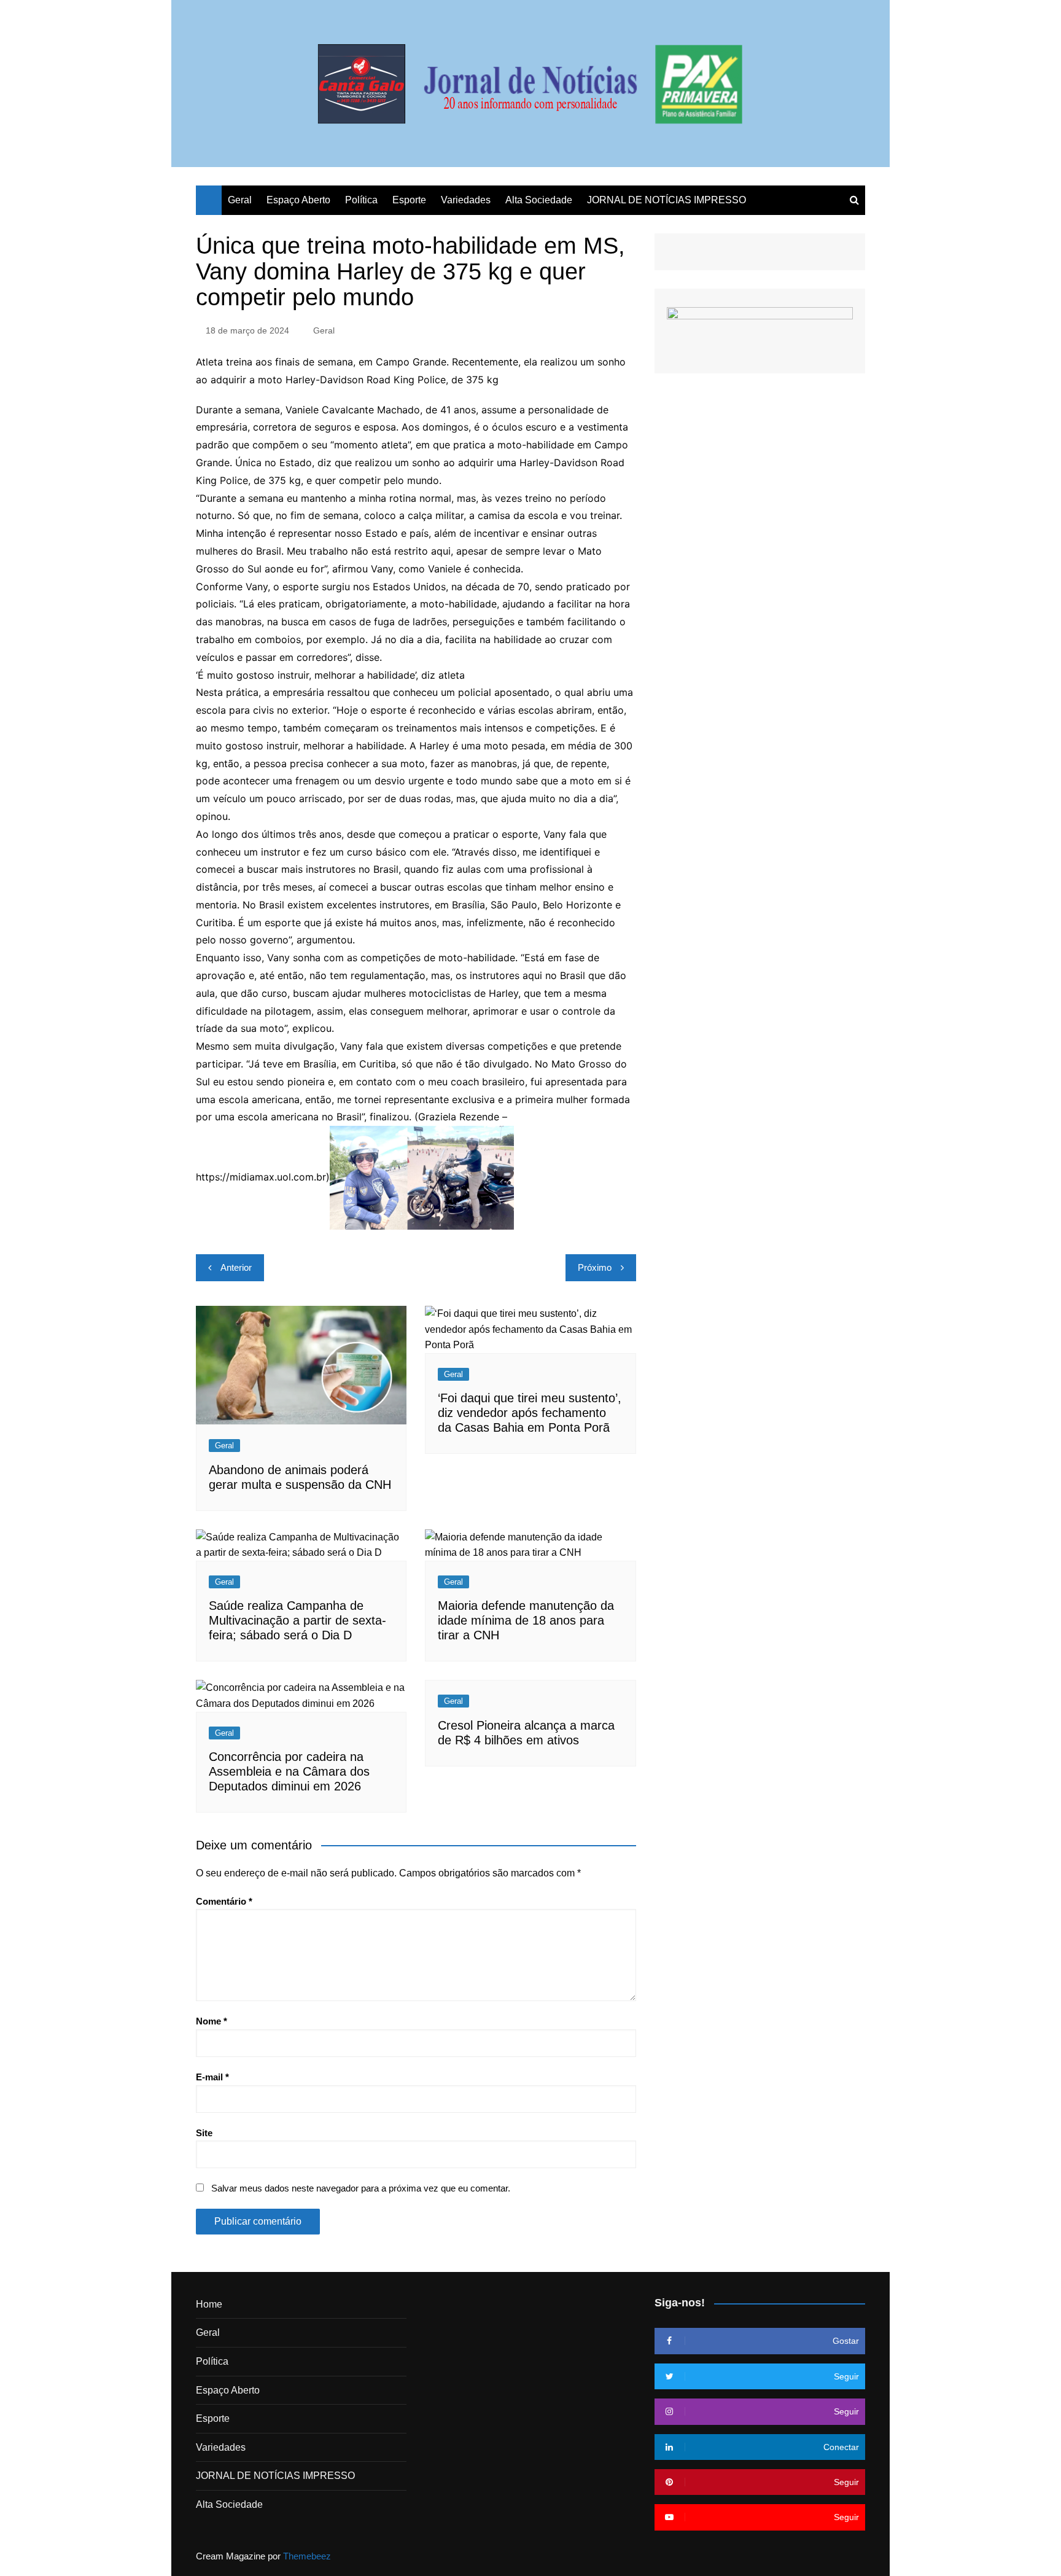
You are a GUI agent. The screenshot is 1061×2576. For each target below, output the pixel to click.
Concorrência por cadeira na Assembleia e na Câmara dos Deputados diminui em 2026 (289, 1771)
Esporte (409, 200)
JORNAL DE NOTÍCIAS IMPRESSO (667, 200)
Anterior (236, 1267)
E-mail (212, 2077)
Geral (240, 200)
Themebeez (307, 2556)
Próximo (595, 1267)
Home (209, 2304)
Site (204, 2133)
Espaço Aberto (298, 200)
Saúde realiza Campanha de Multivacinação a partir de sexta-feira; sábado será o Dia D (297, 1620)
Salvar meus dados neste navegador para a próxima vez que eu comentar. (361, 2188)
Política (361, 200)
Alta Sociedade (539, 200)
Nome (212, 2021)
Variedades (466, 200)
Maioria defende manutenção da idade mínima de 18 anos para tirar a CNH (526, 1620)
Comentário (224, 1901)
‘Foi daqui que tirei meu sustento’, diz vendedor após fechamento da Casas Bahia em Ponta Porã (530, 1413)
